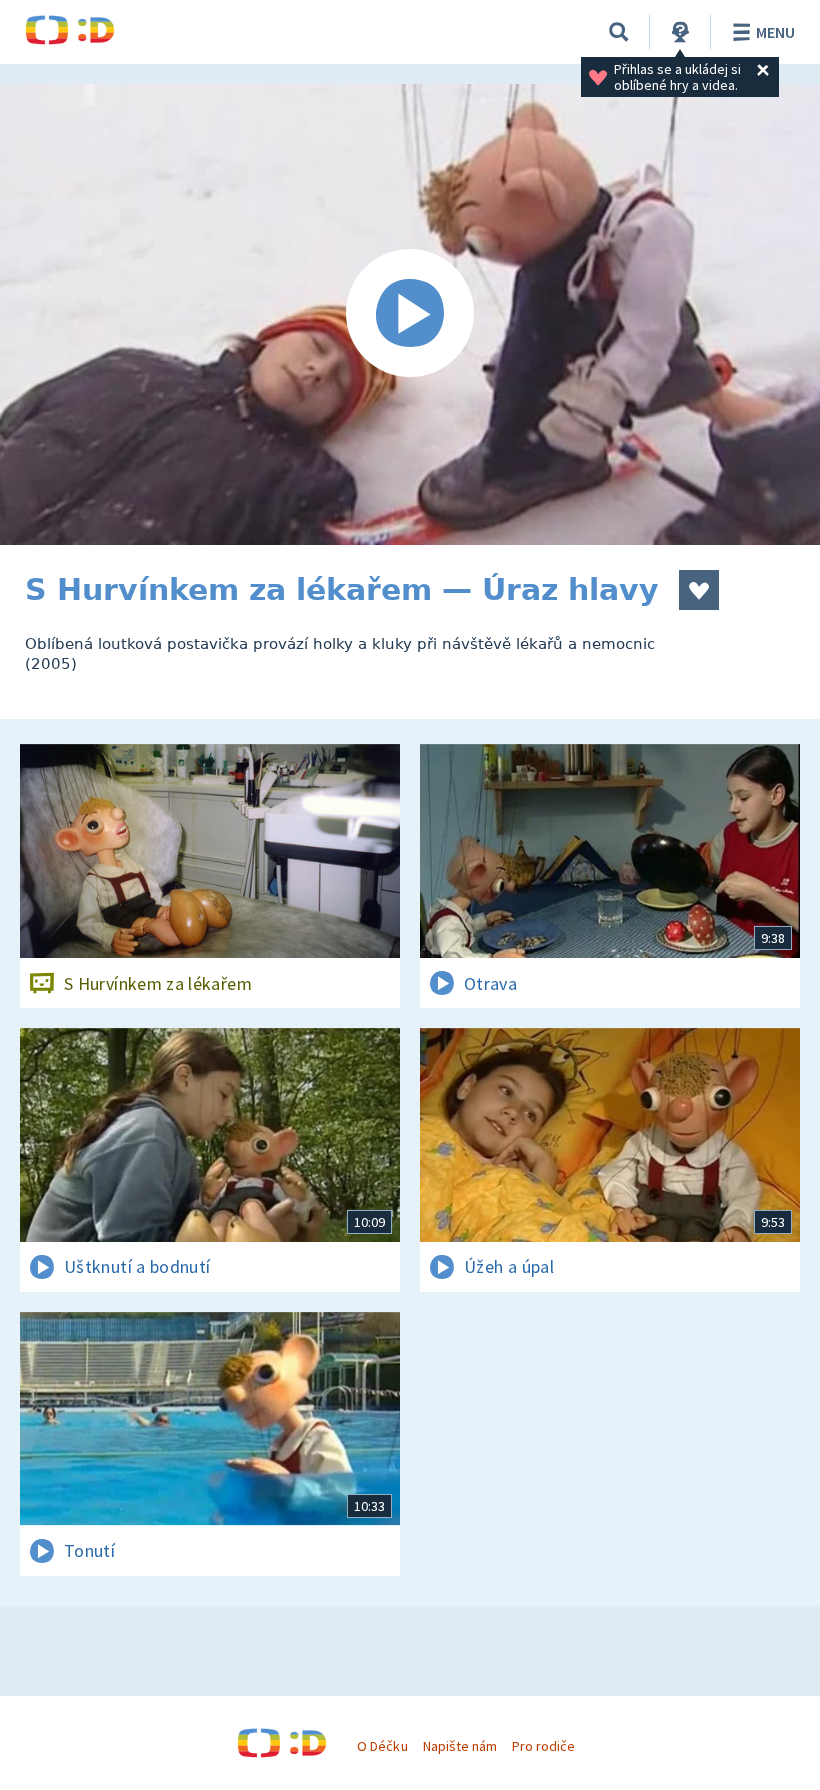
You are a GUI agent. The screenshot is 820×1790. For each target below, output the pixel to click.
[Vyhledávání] (619, 32)
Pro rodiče (543, 1746)
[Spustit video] (410, 314)
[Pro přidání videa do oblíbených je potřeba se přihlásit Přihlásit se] (699, 590)
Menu (775, 32)
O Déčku (382, 1746)
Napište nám (460, 1746)
